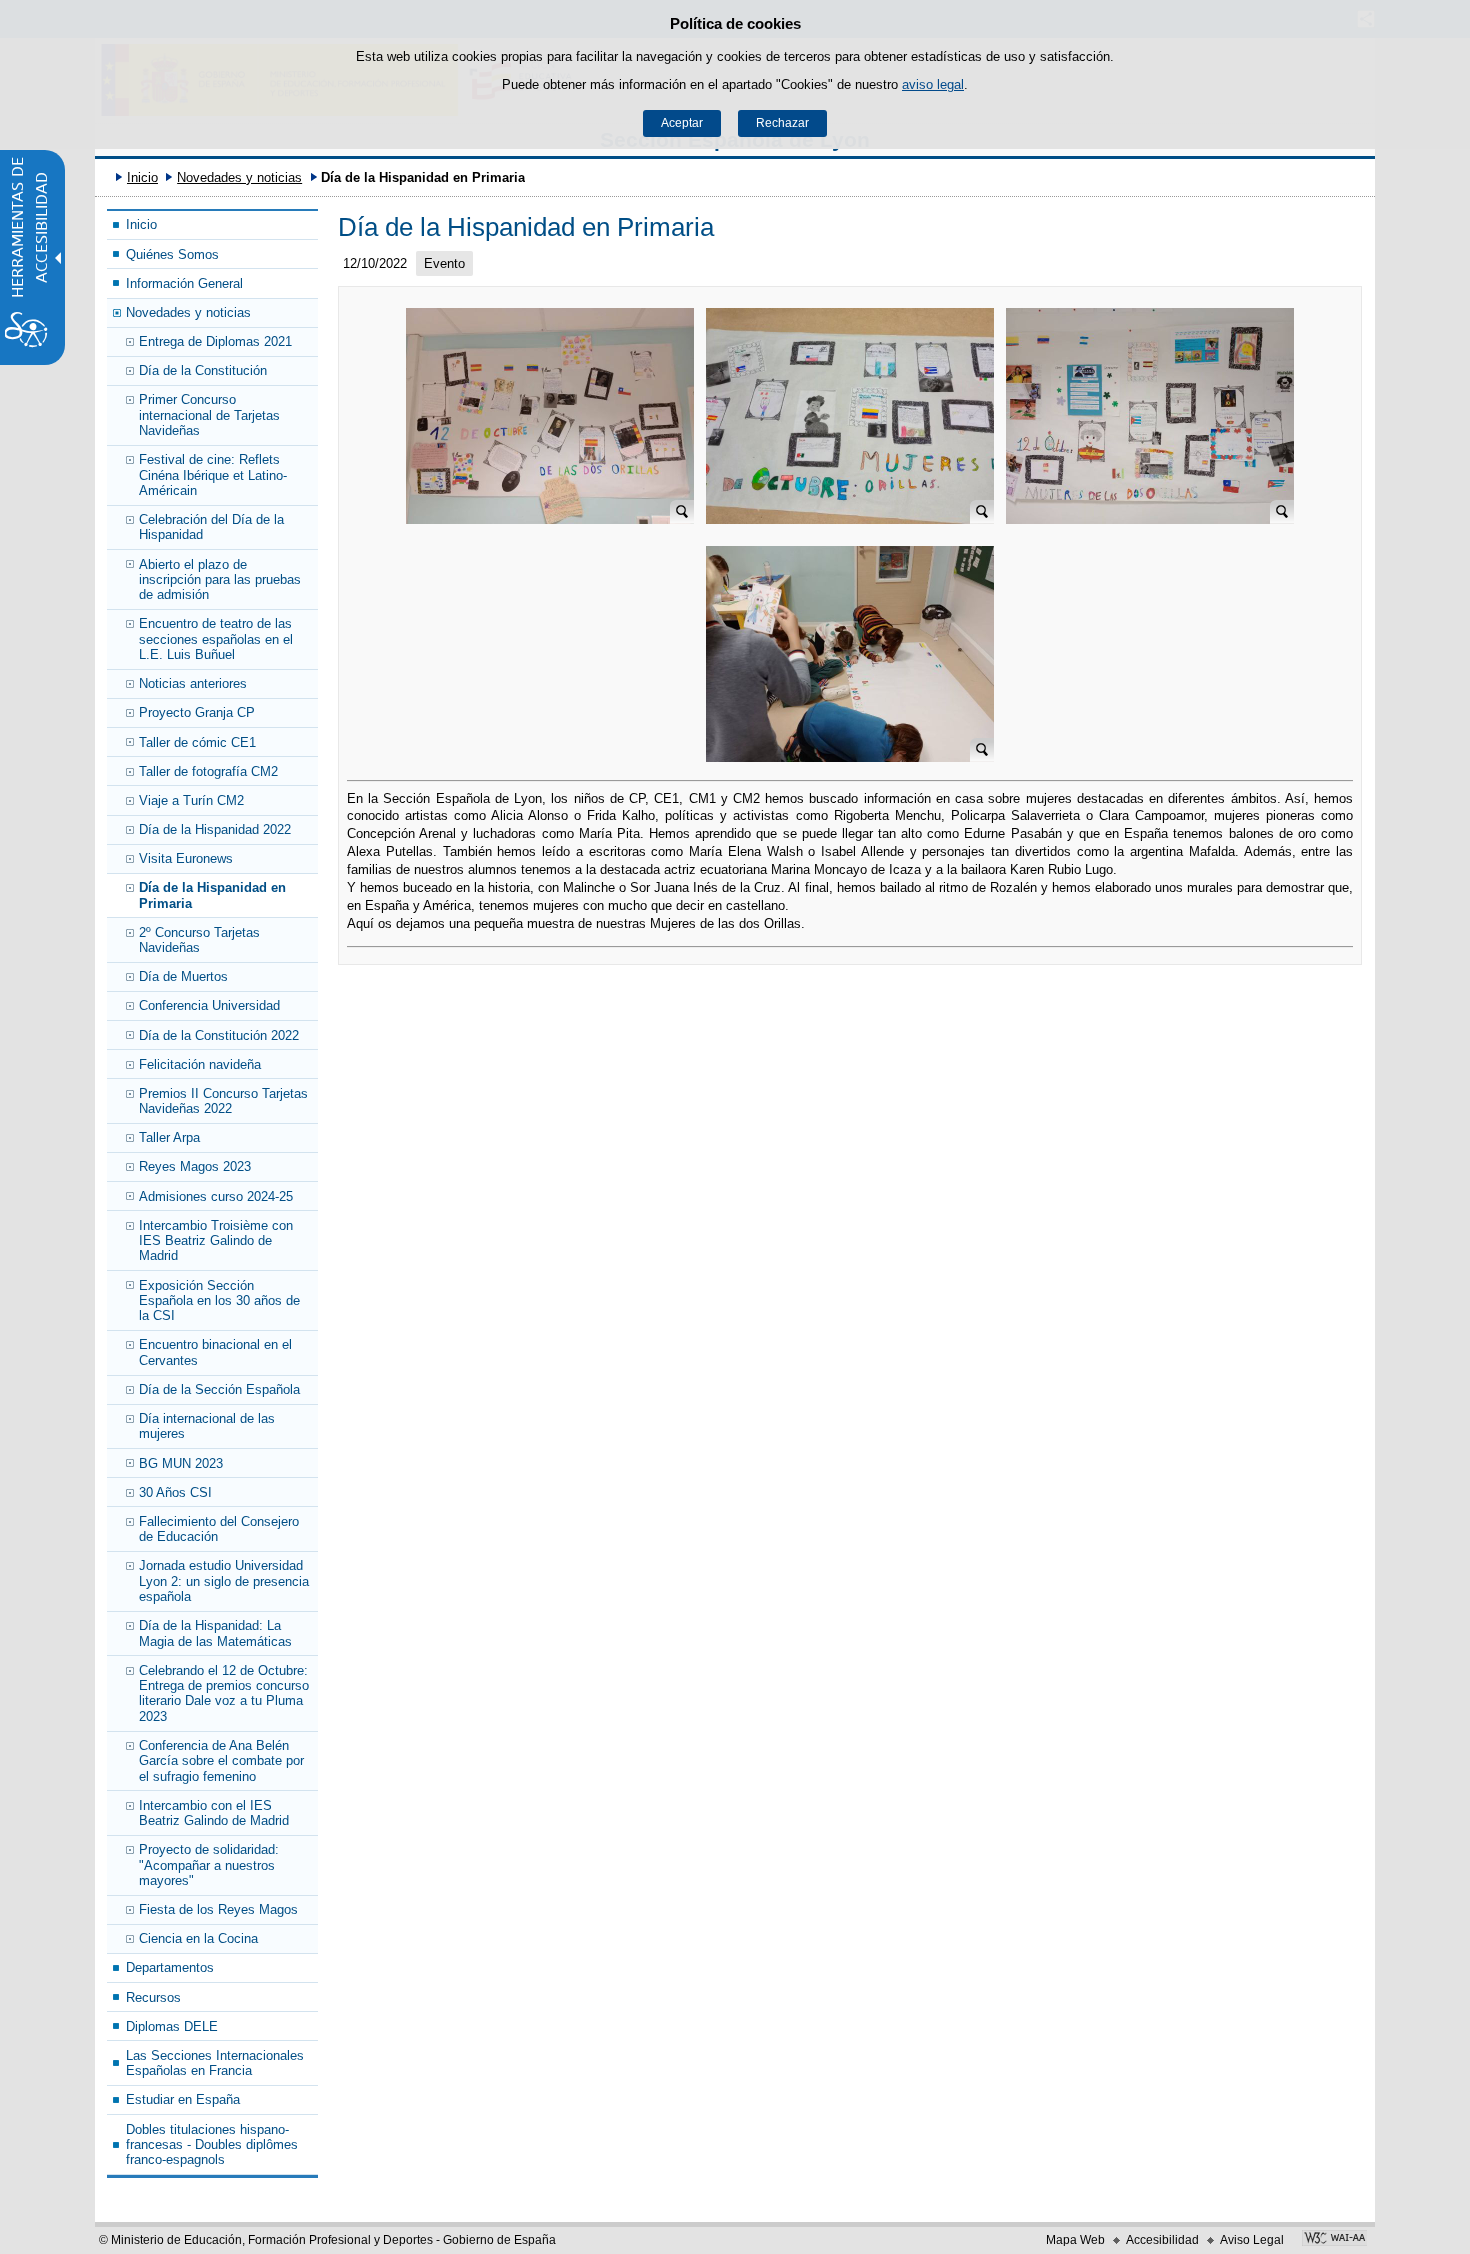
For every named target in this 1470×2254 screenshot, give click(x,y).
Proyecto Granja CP (197, 712)
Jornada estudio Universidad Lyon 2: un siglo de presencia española (224, 1581)
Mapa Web (1075, 2240)
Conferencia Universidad (209, 1005)
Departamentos (170, 1967)
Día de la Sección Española (219, 1389)
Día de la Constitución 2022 (219, 1035)
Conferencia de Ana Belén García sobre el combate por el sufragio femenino (221, 1761)
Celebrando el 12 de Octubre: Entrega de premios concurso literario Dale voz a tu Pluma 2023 (224, 1693)
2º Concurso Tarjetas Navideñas (199, 940)
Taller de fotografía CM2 (208, 771)
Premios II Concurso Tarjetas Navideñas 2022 (223, 1101)
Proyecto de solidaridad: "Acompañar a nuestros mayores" (209, 1865)
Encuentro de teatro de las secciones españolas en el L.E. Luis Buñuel (216, 639)
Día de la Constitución (203, 370)
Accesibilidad (1162, 2240)
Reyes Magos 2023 (195, 1166)
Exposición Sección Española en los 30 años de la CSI (219, 1301)
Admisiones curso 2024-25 (216, 1196)
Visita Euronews (186, 858)
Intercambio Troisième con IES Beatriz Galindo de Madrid (216, 1241)
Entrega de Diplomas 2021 (215, 341)
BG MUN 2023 (181, 1463)
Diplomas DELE (172, 2026)
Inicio (142, 177)
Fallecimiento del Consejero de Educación (219, 1529)
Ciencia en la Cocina (198, 1938)
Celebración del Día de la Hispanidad (211, 527)
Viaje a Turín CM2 (191, 800)
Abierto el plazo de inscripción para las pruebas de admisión (220, 580)
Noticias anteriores (193, 683)
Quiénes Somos (172, 254)
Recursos (153, 1997)
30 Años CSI (175, 1492)
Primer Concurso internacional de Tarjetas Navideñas (209, 415)
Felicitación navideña (200, 1064)
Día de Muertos (183, 976)
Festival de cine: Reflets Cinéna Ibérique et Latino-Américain (213, 475)
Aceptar (682, 123)
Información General (184, 283)
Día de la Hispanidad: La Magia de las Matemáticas (215, 1633)
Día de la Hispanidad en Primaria (212, 895)
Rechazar (782, 123)
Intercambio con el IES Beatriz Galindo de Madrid (214, 1813)
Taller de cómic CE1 (197, 742)
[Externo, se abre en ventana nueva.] (1334, 2240)
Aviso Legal (1252, 2240)
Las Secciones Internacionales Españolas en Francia (215, 2063)
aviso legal (933, 84)
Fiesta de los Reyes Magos (218, 1909)
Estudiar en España (183, 2099)
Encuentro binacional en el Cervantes (215, 1352)
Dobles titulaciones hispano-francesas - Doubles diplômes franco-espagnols (212, 2145)
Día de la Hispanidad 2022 (215, 829)
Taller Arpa (169, 1137)
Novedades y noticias (239, 177)
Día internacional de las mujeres (207, 1426)
